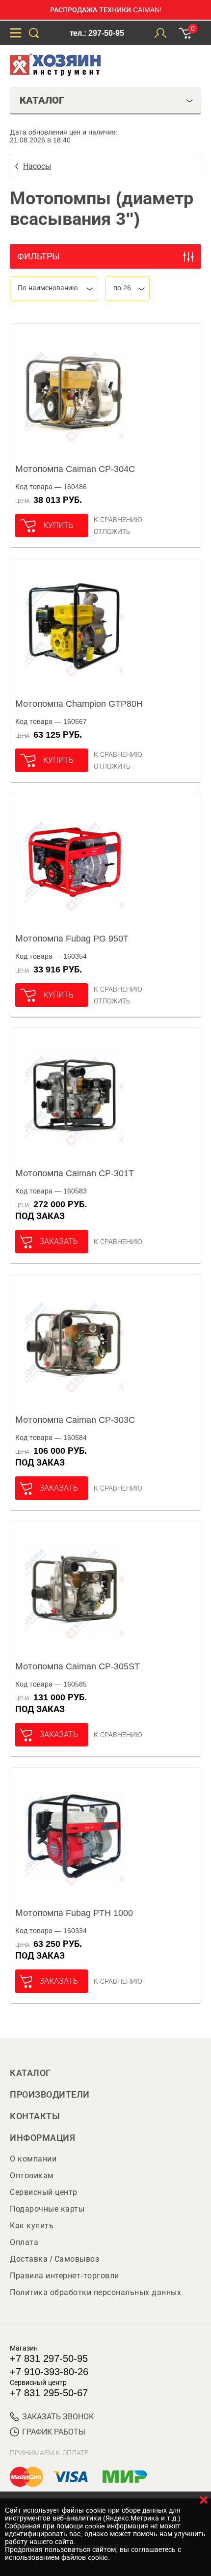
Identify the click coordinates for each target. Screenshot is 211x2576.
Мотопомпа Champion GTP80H (79, 704)
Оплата (24, 2242)
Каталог (30, 2073)
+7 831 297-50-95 (49, 2358)
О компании (33, 2159)
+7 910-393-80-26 (49, 2372)
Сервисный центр (44, 2192)
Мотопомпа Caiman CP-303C (75, 1420)
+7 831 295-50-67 (49, 2393)
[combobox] (54, 289)
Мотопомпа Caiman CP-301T (75, 1173)
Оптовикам (32, 2175)
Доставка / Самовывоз (54, 2259)
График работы (54, 2432)
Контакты (35, 2116)
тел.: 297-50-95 (97, 33)
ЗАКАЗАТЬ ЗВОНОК (58, 2417)
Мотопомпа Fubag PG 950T (72, 939)
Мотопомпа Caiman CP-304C (75, 469)
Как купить (32, 2226)
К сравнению (118, 520)
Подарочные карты (47, 2209)
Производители (50, 2095)
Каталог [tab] (42, 100)
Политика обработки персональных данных (95, 2292)
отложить (112, 531)
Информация (42, 2138)
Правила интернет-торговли (65, 2276)
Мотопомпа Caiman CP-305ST (78, 1666)
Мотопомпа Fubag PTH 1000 (74, 1913)
